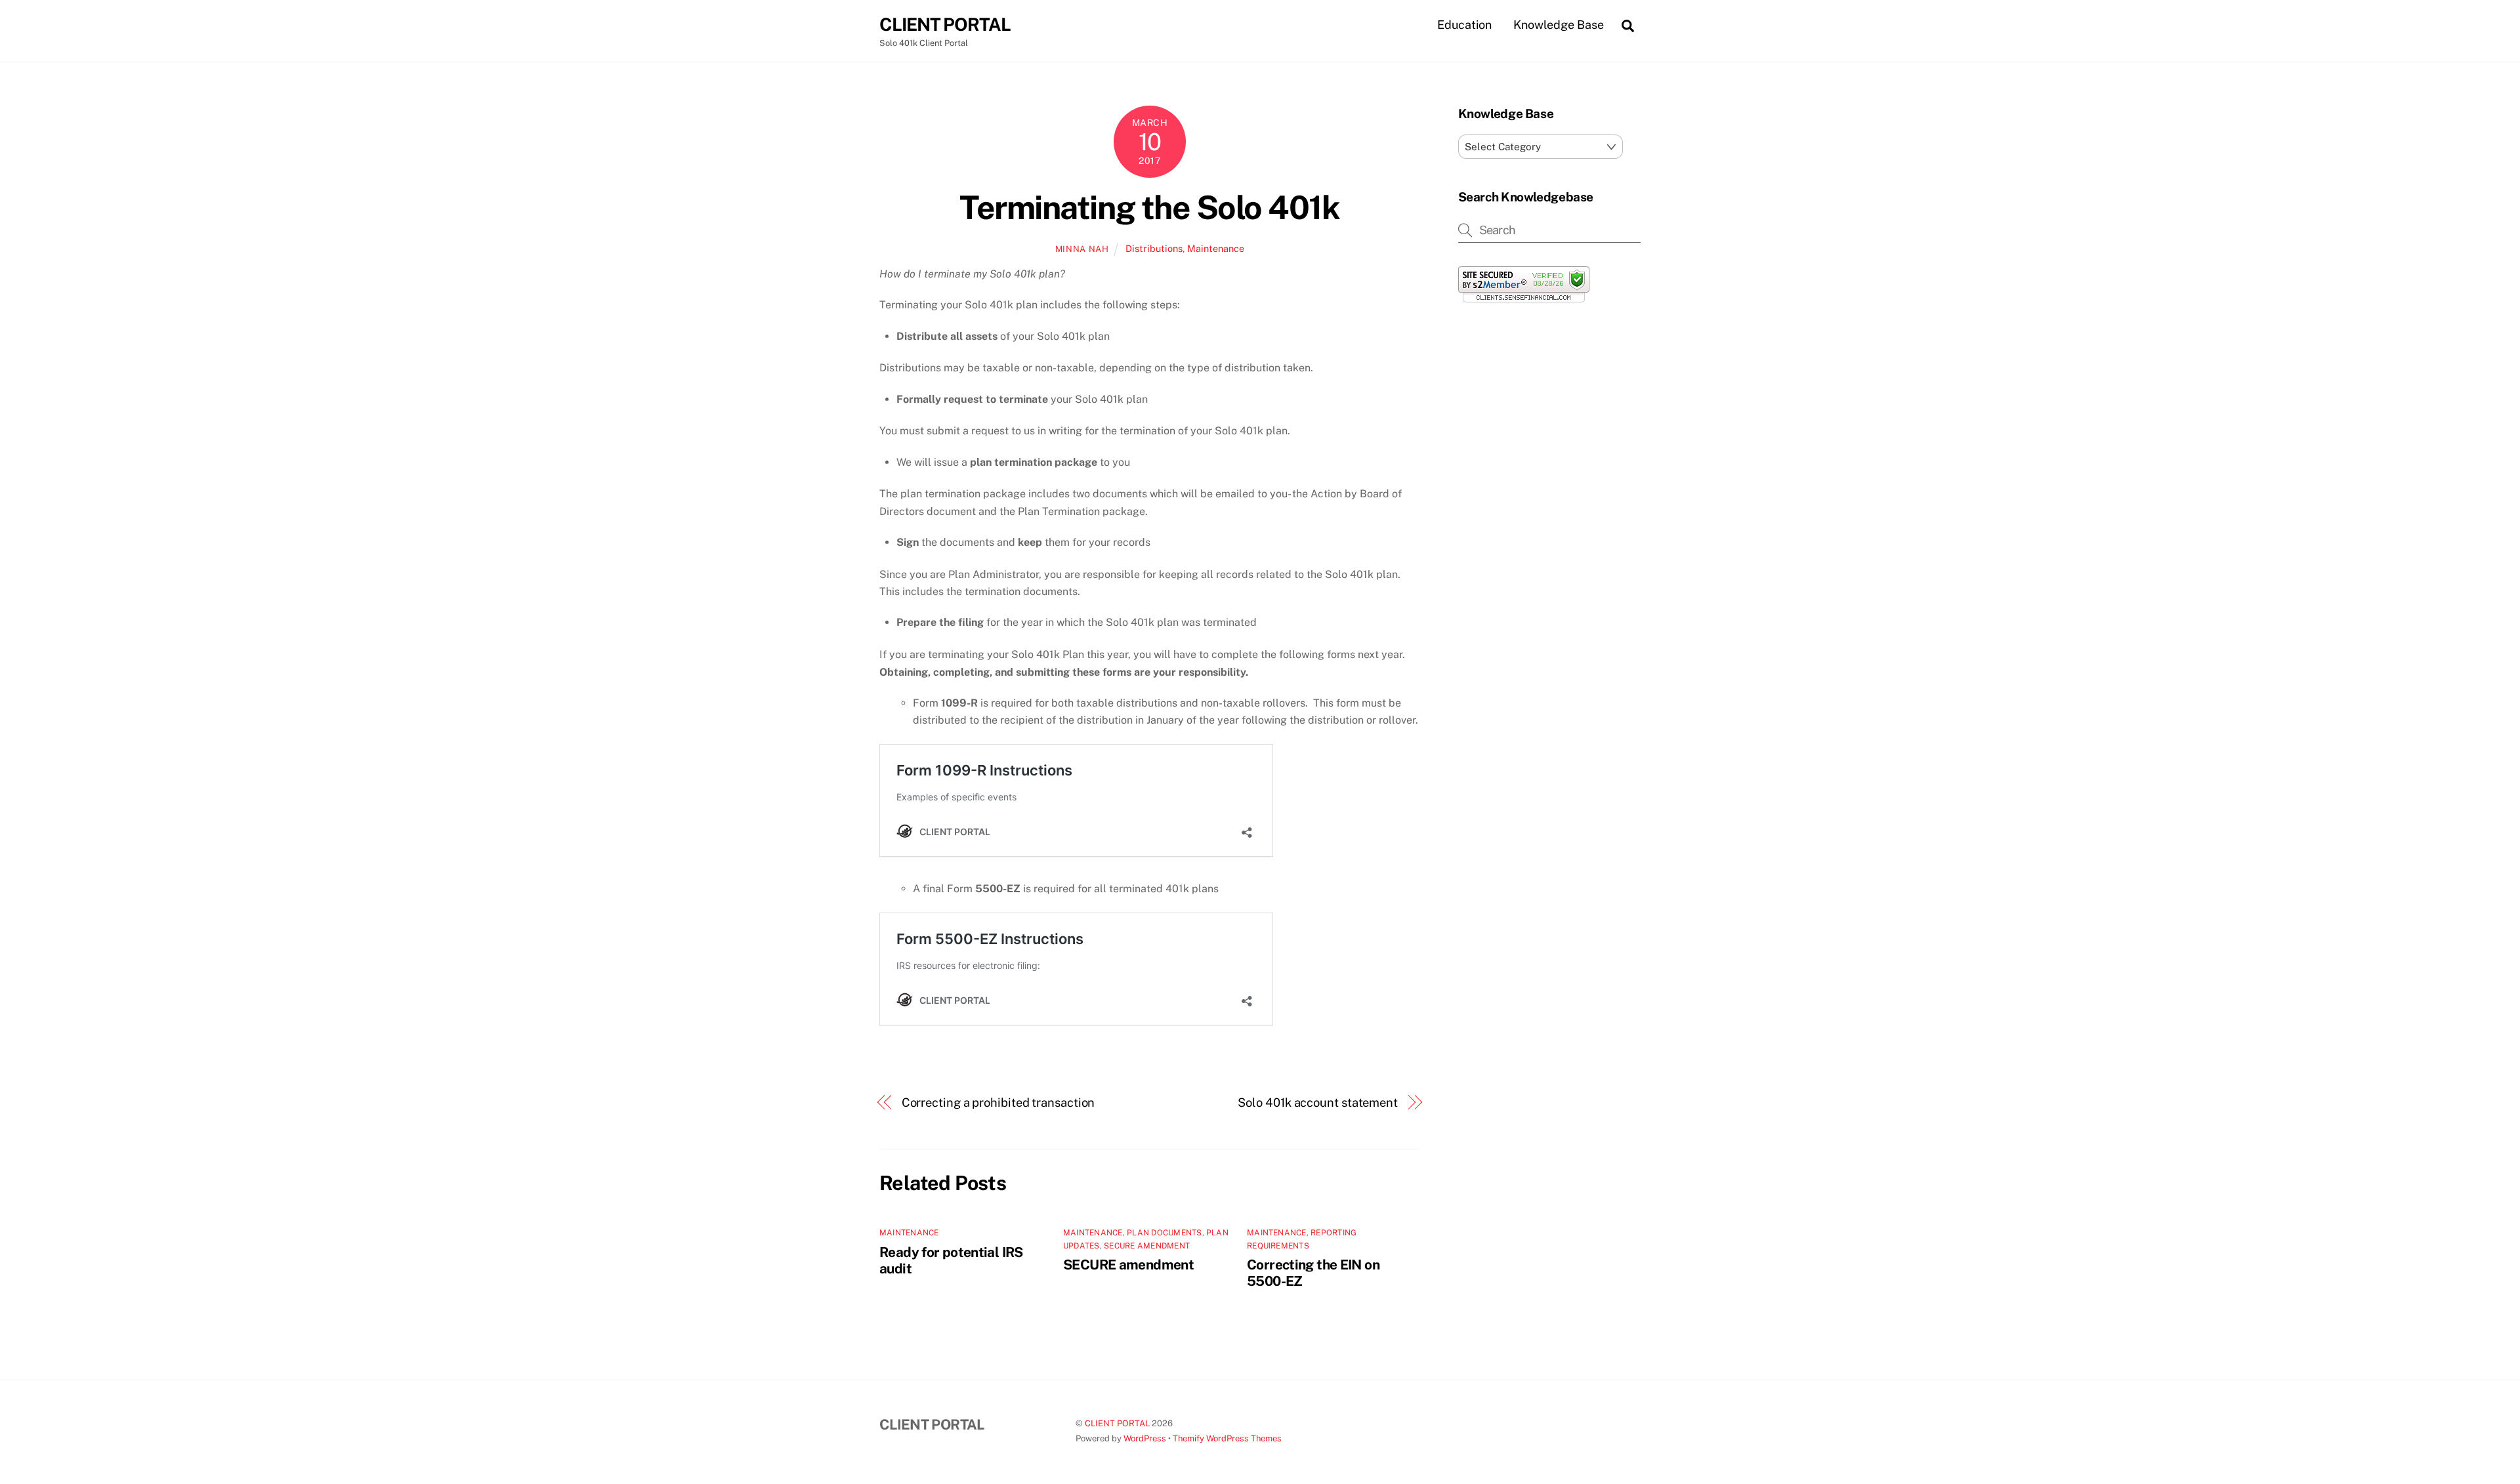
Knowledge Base (1559, 25)
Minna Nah (1082, 249)
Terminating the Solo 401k (1149, 207)
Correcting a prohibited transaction (998, 1103)
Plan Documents (1164, 1233)
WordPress (1145, 1438)
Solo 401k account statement (1318, 1103)
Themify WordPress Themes (1227, 1438)
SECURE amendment (1128, 1265)
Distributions (1154, 248)
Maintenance (1216, 248)
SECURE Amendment (1147, 1246)
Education (1464, 25)
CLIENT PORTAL (1117, 1423)
